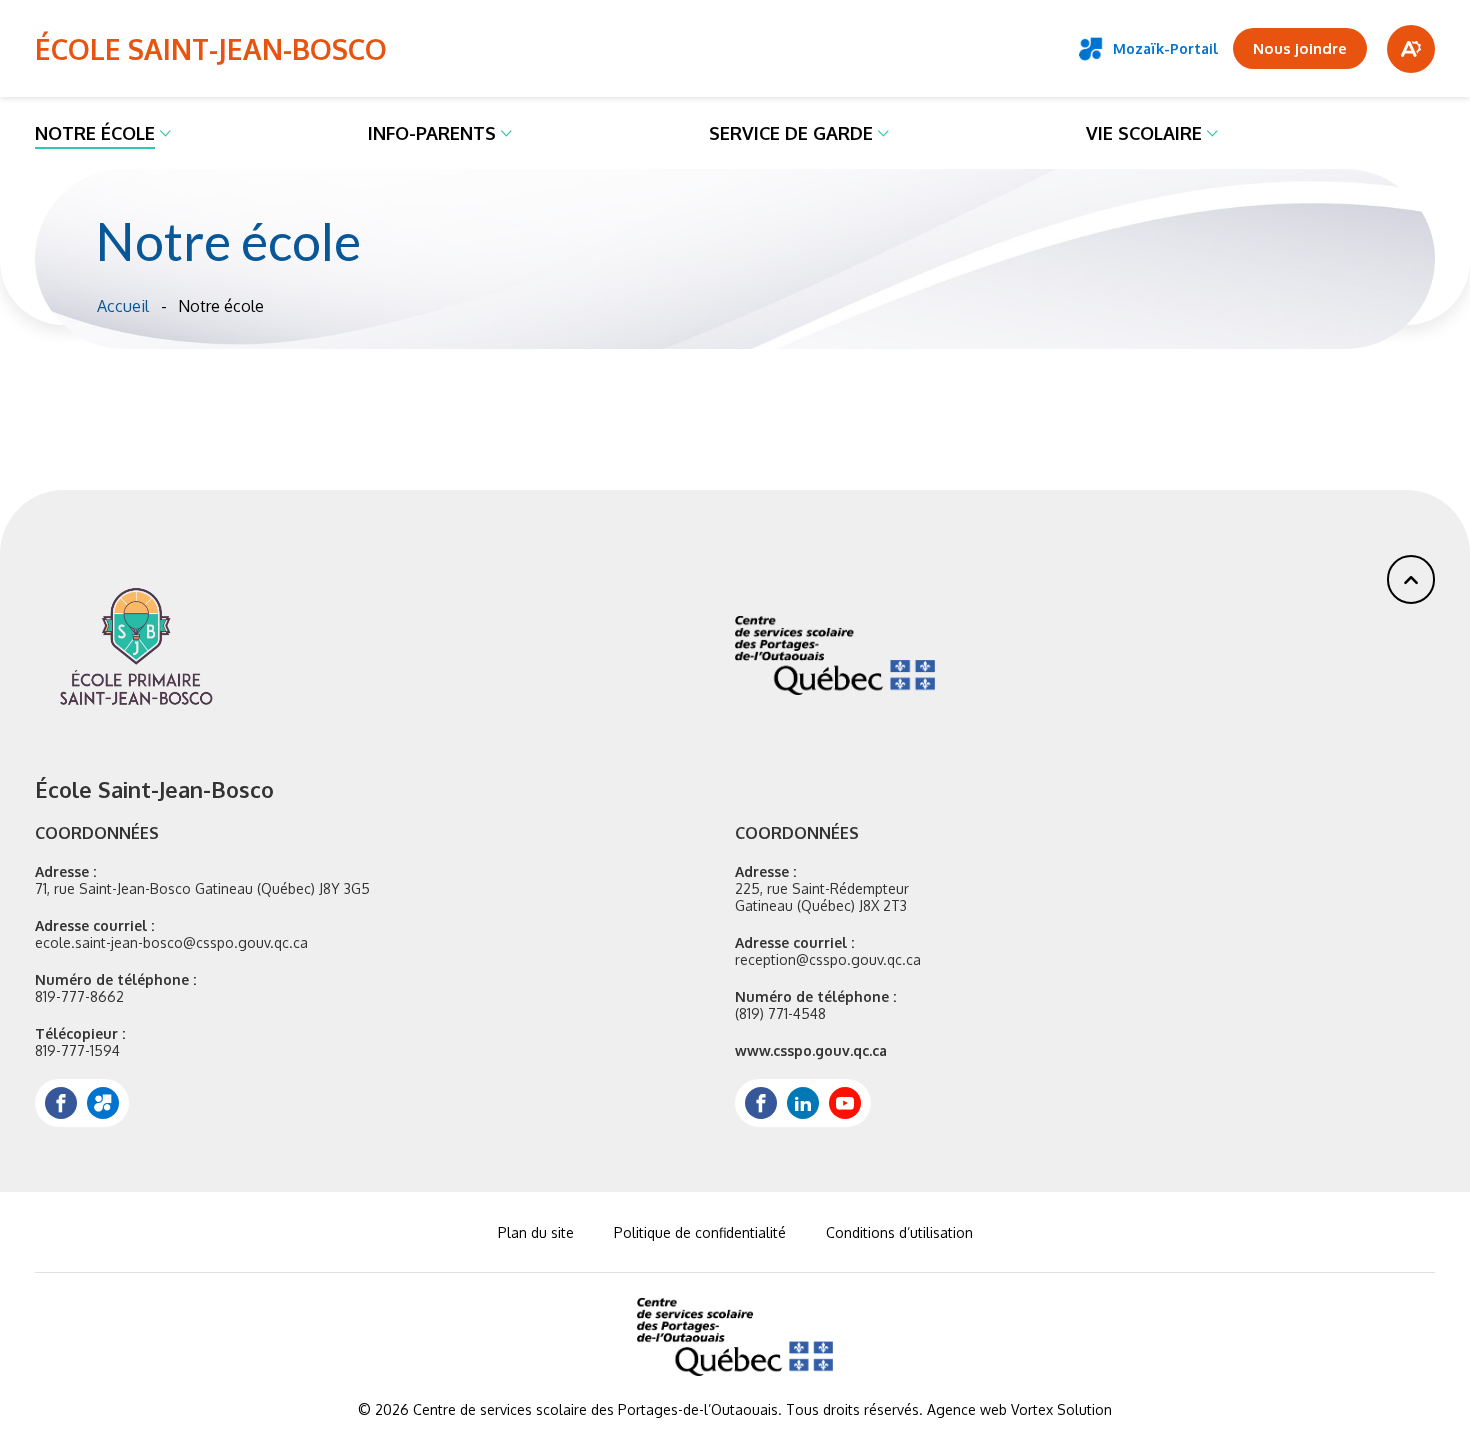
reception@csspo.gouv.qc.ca (828, 959)
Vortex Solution (1061, 1409)
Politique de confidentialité (700, 1232)
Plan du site (536, 1232)
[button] (1411, 579)
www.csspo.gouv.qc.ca (811, 1050)
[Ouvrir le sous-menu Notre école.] (165, 133)
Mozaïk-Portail (1165, 48)
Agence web (967, 1409)
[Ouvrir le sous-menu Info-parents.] (506, 133)
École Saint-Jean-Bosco (211, 49)
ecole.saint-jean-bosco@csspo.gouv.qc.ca (171, 942)
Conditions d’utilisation (899, 1232)
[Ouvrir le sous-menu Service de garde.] (883, 133)
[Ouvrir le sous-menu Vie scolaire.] (1212, 133)
